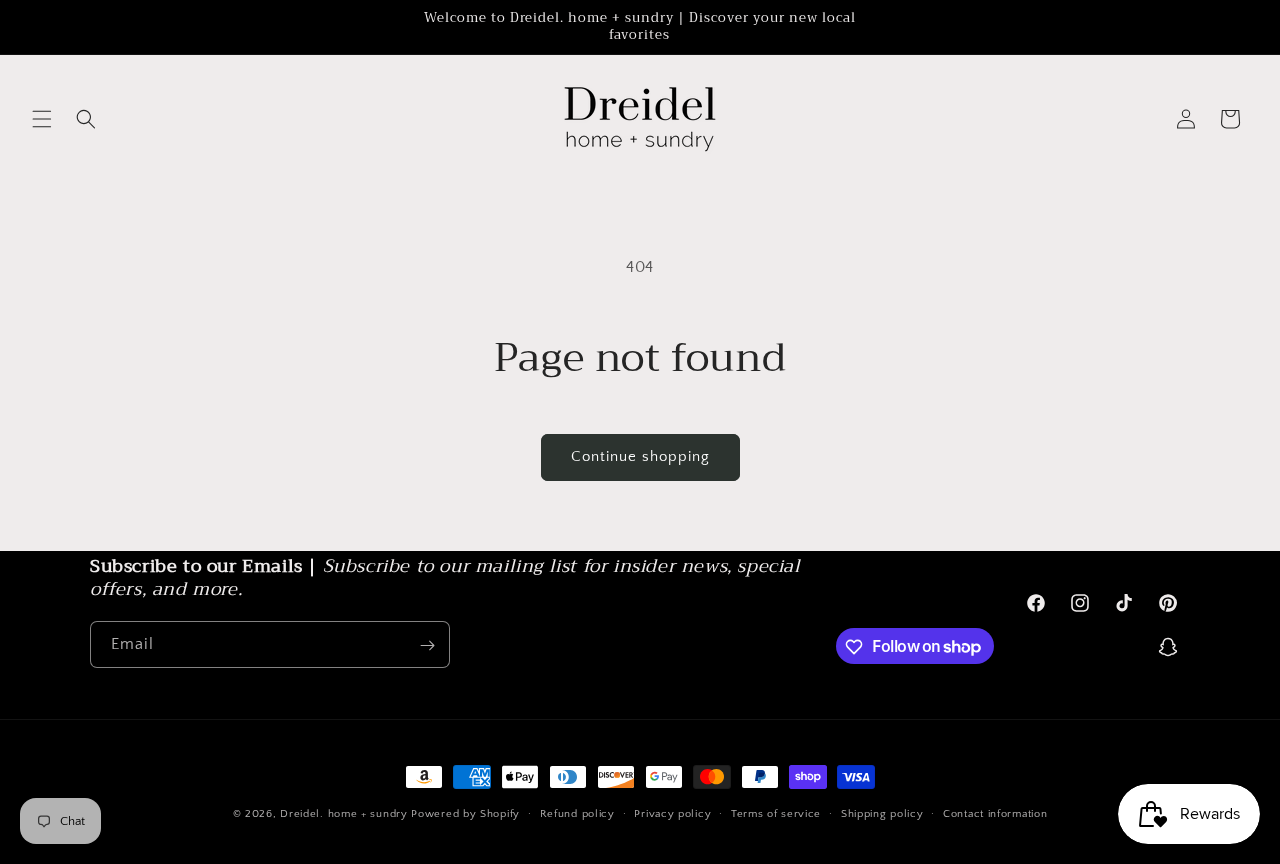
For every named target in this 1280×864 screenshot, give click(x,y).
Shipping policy (882, 813)
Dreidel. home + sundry (343, 814)
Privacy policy (672, 813)
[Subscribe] (427, 645)
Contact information (995, 813)
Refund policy (577, 813)
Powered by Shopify (465, 814)
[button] (42, 119)
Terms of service (776, 813)
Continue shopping (640, 456)
